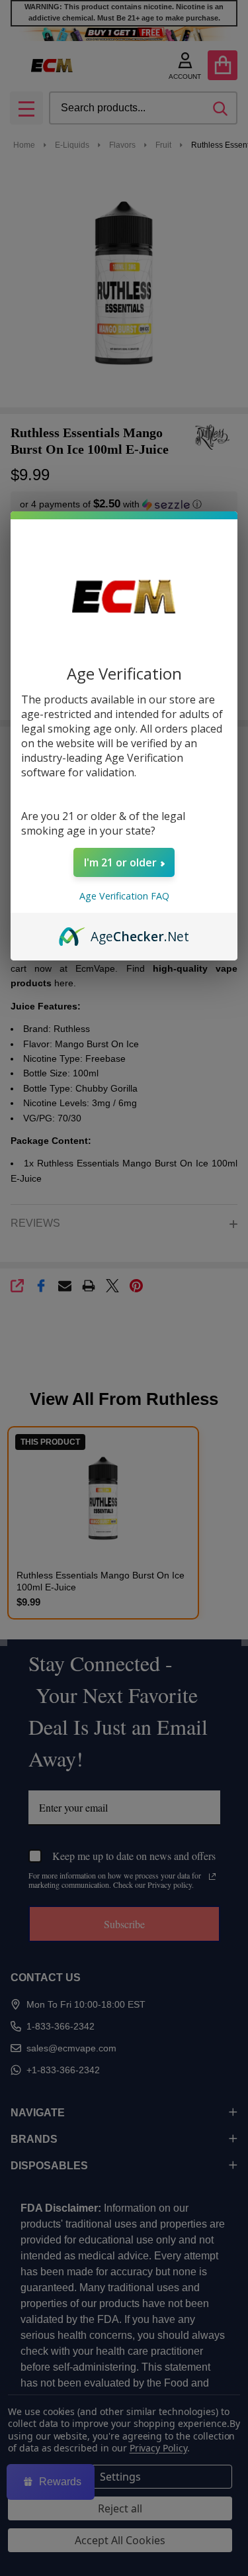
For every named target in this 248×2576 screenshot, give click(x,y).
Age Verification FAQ (124, 896)
